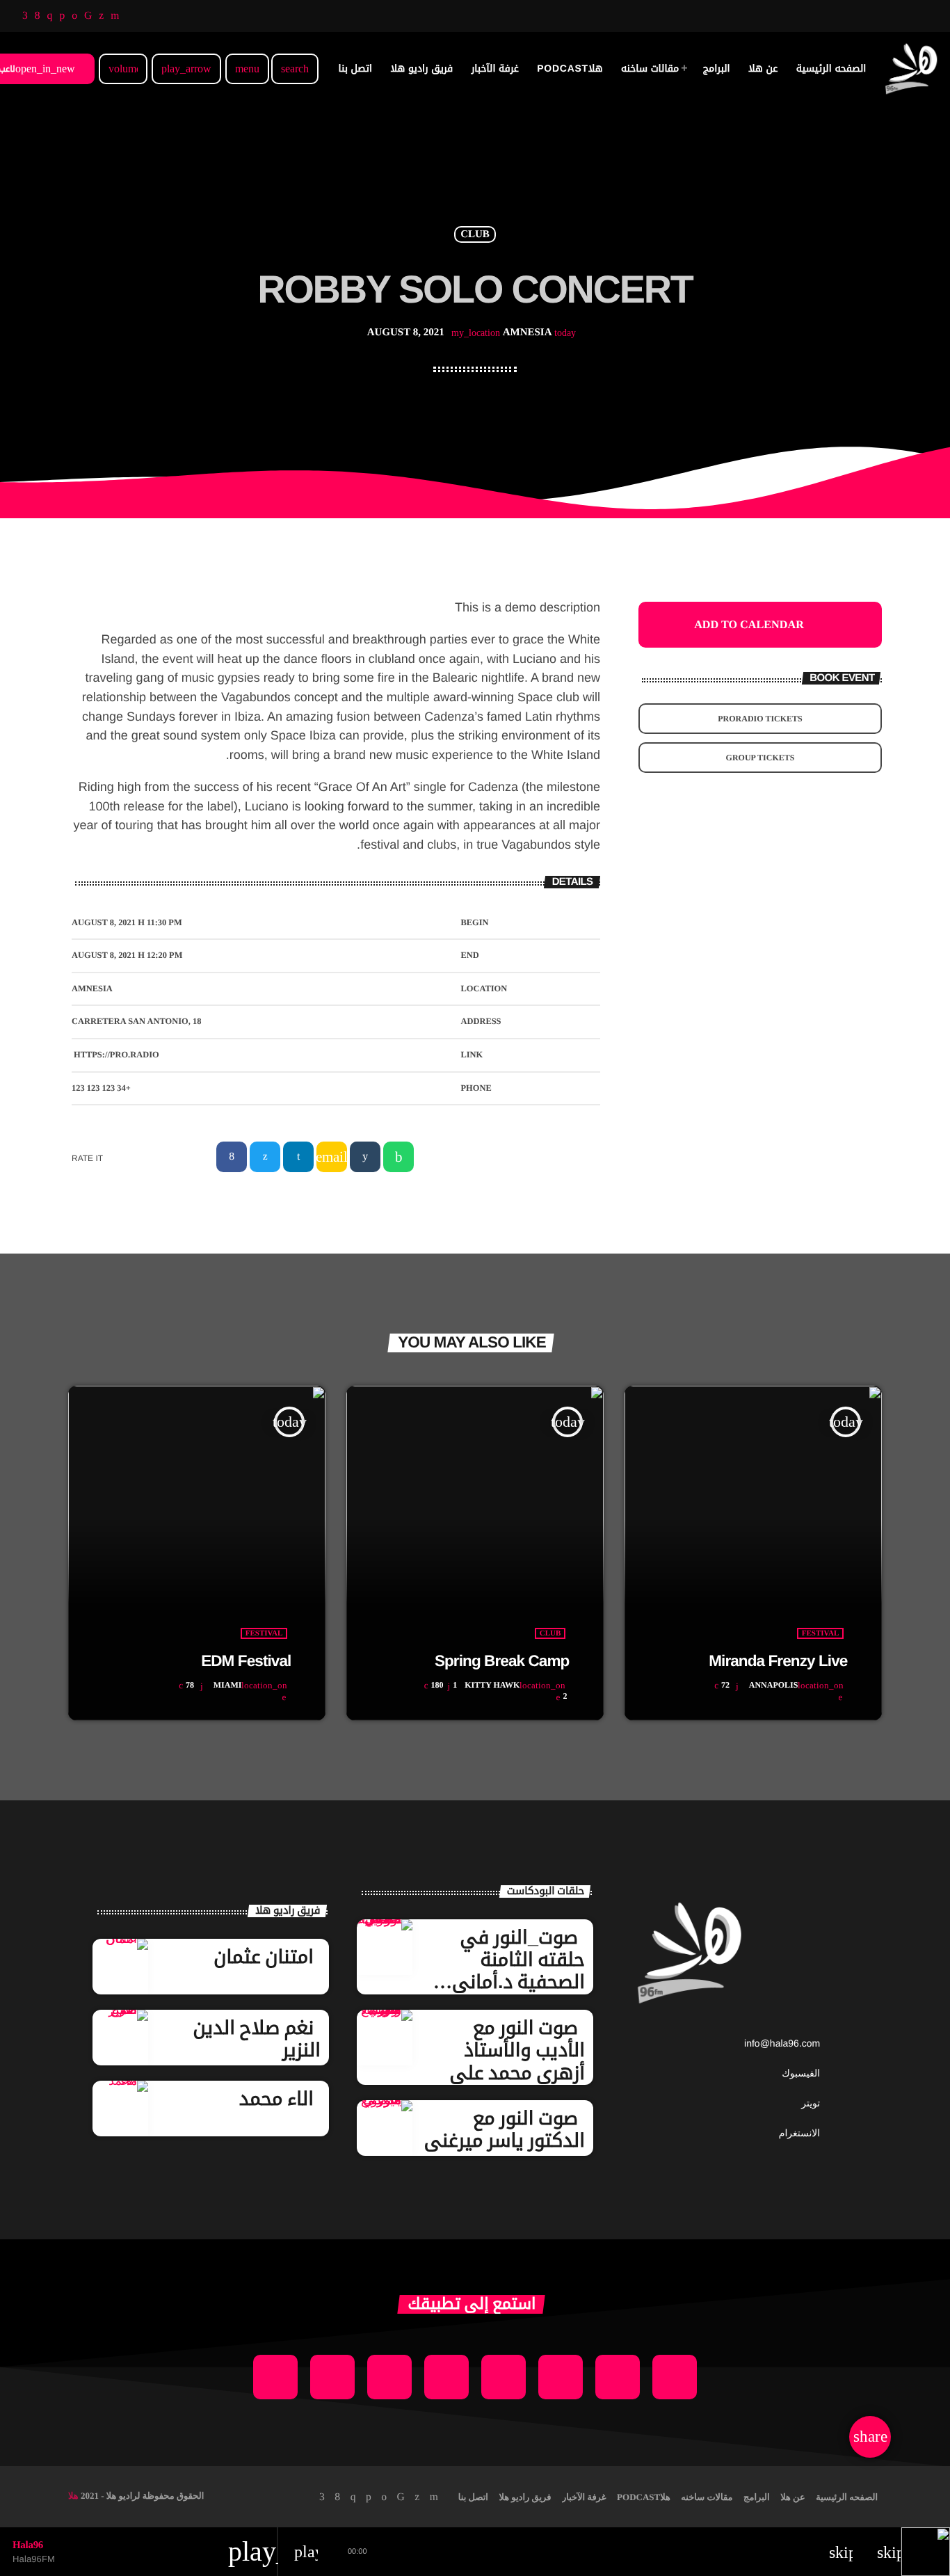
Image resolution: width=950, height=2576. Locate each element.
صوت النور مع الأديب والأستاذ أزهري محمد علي (517, 2050)
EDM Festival (246, 1661)
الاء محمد (276, 2099)
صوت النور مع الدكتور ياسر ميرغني (505, 2129)
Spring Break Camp (502, 1661)
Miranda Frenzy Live (778, 1661)
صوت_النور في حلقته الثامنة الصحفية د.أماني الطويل (518, 1971)
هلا (73, 2496)
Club (475, 234)
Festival (264, 1633)
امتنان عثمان (264, 1957)
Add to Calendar (749, 625)
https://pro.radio (116, 1055)
